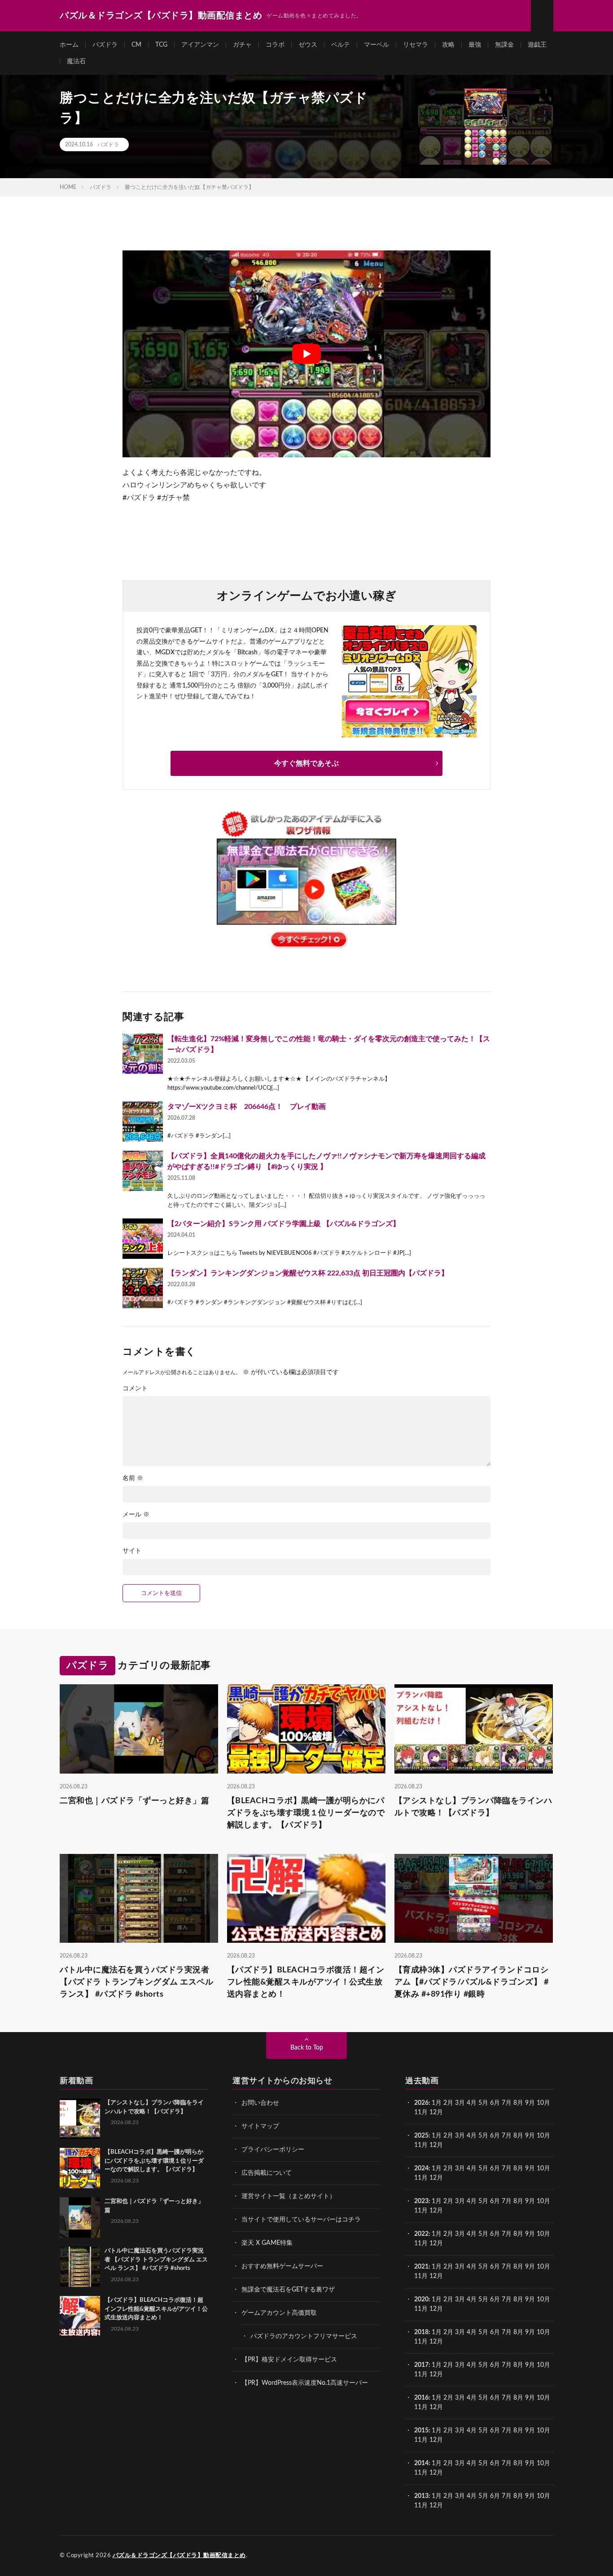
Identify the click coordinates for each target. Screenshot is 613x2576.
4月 (472, 2103)
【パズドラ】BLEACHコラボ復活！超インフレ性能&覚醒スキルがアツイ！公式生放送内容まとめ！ (306, 1982)
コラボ (275, 45)
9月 (530, 2136)
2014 (421, 2463)
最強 (475, 45)
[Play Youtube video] (306, 354)
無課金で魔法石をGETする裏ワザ (288, 2290)
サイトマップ (260, 2126)
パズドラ (105, 45)
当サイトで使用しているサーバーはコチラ (301, 2220)
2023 (421, 2201)
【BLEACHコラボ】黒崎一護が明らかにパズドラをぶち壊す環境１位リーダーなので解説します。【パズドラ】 (306, 1813)
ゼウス (308, 45)
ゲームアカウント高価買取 (279, 2313)
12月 (436, 2145)
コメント (135, 1389)
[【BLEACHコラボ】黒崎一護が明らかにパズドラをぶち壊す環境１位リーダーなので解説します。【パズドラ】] (80, 2168)
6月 (495, 2103)
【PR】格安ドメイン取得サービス (289, 2360)
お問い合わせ (260, 2103)
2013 (421, 2496)
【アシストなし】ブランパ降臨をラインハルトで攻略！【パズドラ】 (473, 1807)
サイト (132, 1551)
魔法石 (76, 61)
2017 (421, 2365)
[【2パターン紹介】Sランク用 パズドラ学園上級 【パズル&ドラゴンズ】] (143, 1239)
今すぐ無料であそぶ (306, 763)
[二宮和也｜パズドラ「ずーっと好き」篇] (80, 2217)
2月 (448, 2103)
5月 (483, 2103)
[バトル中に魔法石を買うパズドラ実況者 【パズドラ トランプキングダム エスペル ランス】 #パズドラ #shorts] (80, 2267)
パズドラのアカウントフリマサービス (304, 2336)
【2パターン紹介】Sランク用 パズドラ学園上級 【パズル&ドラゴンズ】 (284, 1224)
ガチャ (242, 45)
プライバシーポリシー (273, 2150)
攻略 (448, 45)
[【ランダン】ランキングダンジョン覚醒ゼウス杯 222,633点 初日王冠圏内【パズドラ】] (143, 1288)
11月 (421, 2145)
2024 (421, 2169)
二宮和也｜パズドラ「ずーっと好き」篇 (134, 1801)
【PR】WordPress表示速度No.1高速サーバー (305, 2383)
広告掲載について (267, 2173)
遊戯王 (537, 45)
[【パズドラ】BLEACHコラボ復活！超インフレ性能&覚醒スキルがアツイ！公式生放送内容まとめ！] (80, 2316)
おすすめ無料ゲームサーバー (282, 2266)
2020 (421, 2300)
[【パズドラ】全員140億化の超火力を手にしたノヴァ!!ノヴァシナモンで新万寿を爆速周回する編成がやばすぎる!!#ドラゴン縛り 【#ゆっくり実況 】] (143, 1171)
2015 (421, 2431)
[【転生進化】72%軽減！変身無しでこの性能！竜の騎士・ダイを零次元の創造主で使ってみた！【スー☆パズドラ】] (143, 1054)
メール (136, 1515)
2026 (421, 2103)
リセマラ (416, 45)
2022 (421, 2234)
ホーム (69, 45)
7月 (507, 2103)
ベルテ (341, 45)
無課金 (504, 45)
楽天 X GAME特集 (267, 2243)
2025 (421, 2136)
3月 (460, 2103)
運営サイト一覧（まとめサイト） (289, 2196)
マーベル (377, 45)
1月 (437, 2103)
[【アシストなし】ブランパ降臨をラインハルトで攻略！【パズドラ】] (80, 2119)
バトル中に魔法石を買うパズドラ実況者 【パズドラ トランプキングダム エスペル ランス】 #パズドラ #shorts (136, 1982)
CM (136, 45)
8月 (518, 2103)
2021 (421, 2267)
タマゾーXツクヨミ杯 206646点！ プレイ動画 (247, 1107)
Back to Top (307, 2048)
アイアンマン (200, 45)
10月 (543, 2136)
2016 (421, 2398)
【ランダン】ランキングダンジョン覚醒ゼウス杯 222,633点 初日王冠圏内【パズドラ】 (308, 1273)
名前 (133, 1478)
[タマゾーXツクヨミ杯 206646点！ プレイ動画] (143, 1122)
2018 (421, 2332)
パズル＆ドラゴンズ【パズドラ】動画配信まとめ (179, 2556)
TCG (161, 45)
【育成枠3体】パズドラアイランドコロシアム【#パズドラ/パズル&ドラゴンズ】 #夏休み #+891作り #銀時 (472, 1982)
